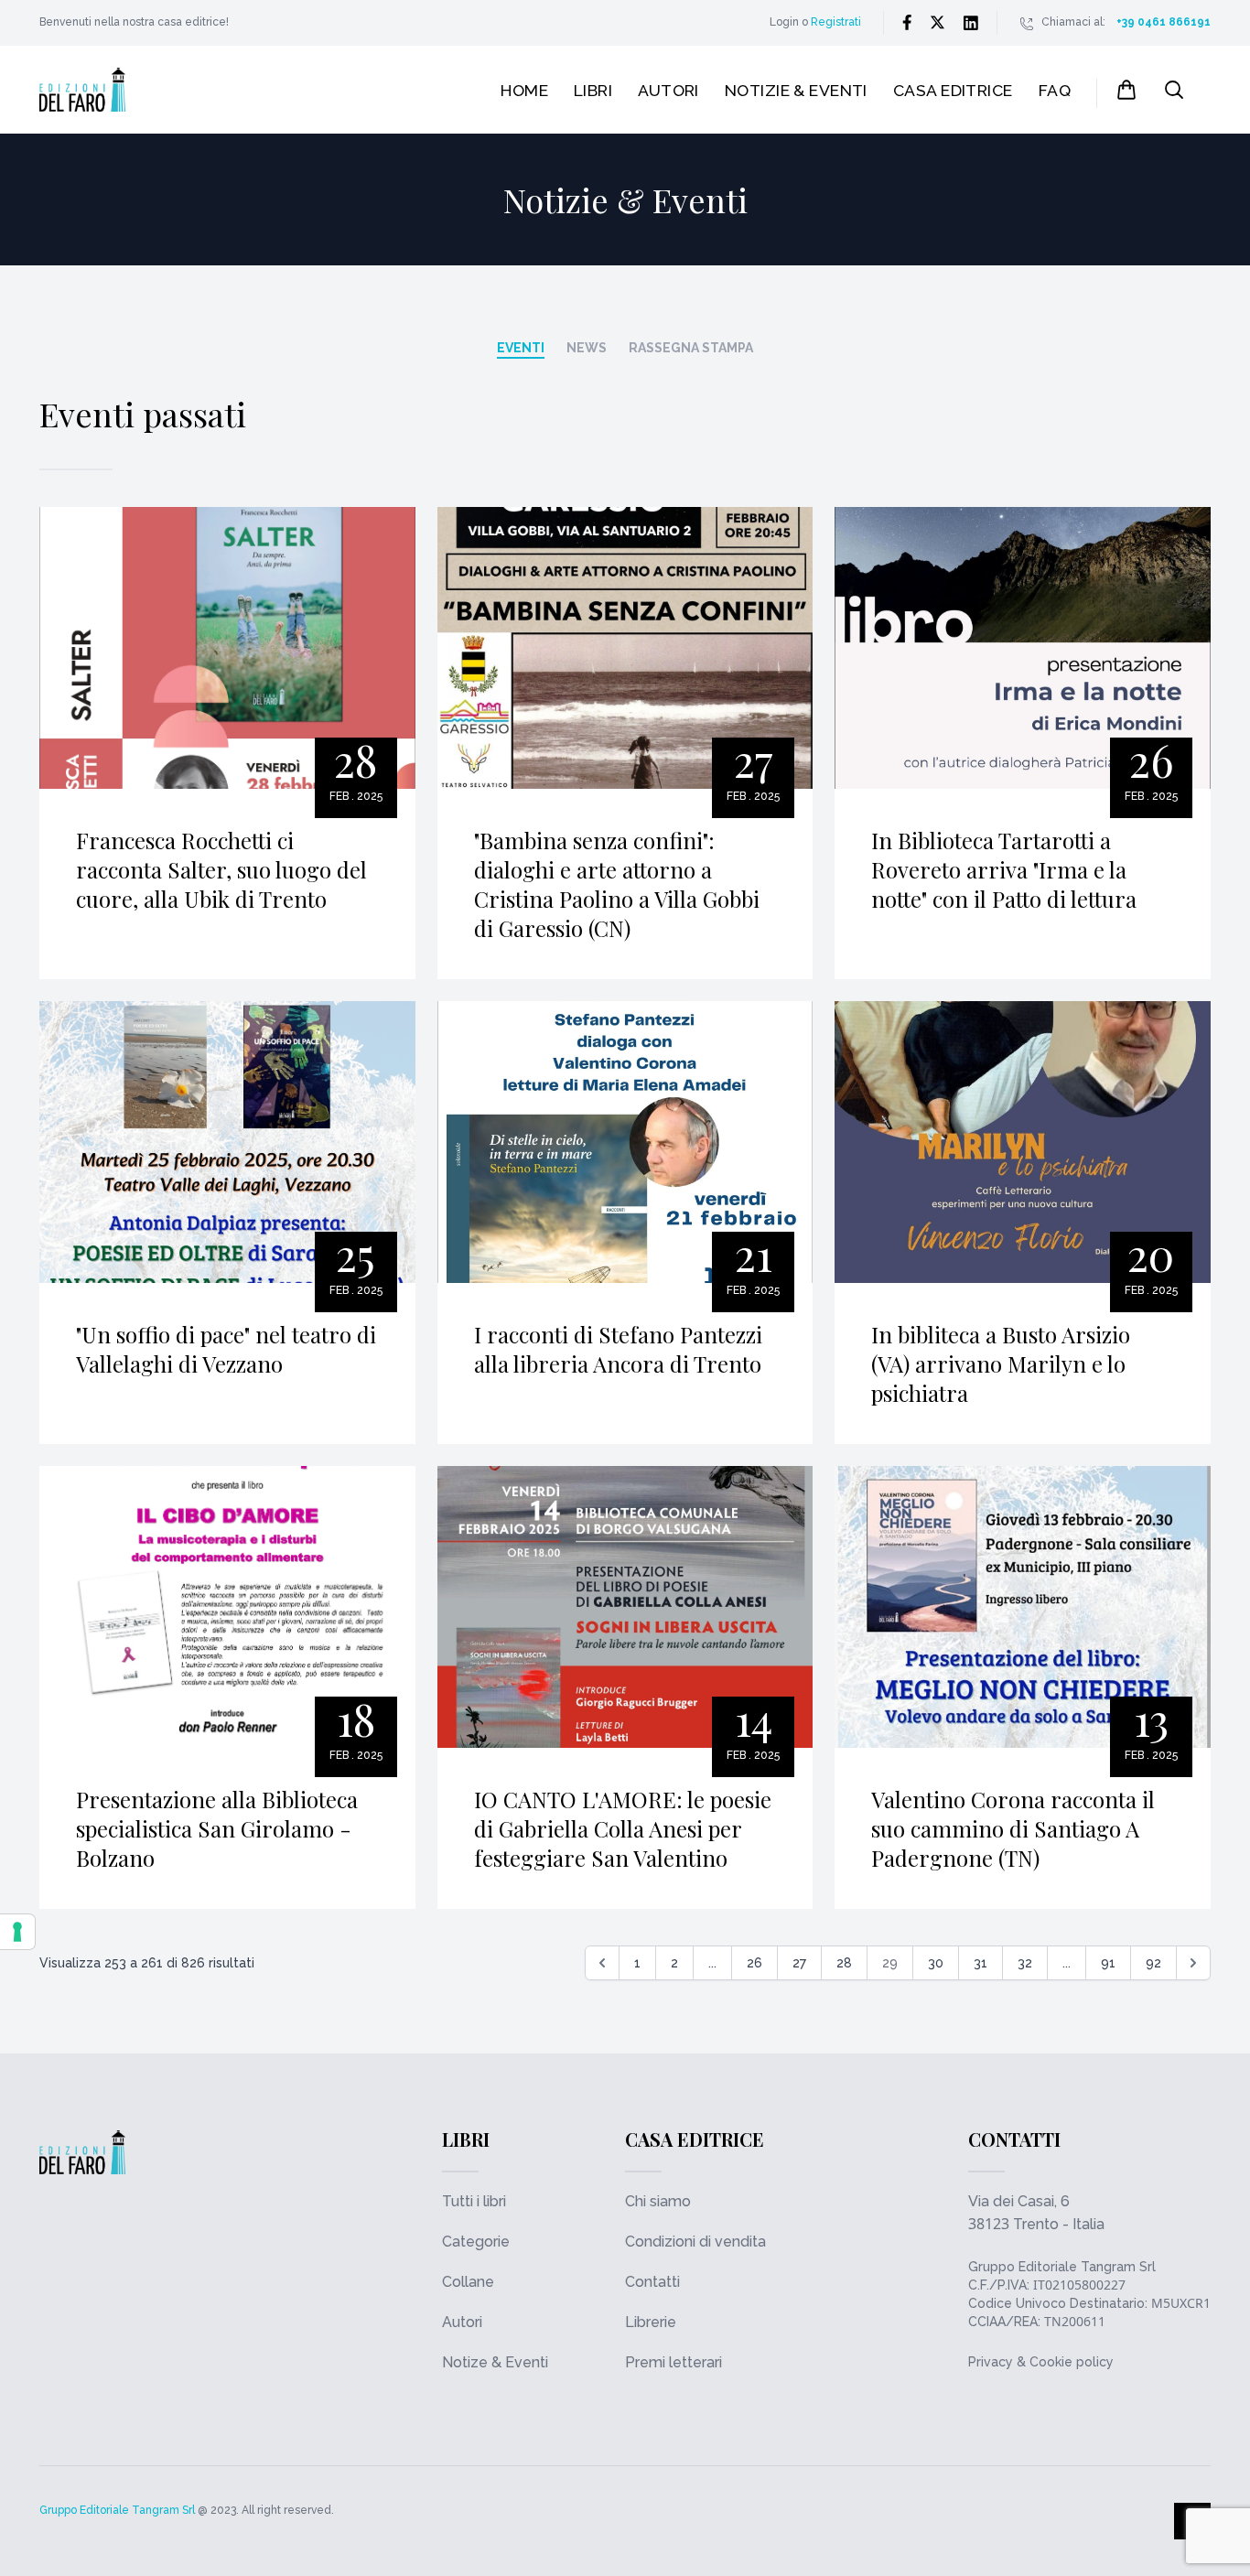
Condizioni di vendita (695, 2242)
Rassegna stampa (691, 348)
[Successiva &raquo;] (1193, 1963)
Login (784, 22)
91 (1108, 1963)
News (587, 348)
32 (1025, 1963)
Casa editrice (953, 90)
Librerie (651, 2322)
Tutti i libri (474, 2201)
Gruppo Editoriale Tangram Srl (1062, 2267)
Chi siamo (658, 2201)
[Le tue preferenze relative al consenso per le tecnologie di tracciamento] (17, 1932)
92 (1153, 1963)
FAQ (1055, 90)
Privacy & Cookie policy (1041, 2362)
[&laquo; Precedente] (602, 1963)
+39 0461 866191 (1164, 22)
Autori (668, 90)
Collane (468, 2282)
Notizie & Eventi (796, 90)
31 (981, 1963)
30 (936, 1963)
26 (754, 1963)
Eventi (521, 348)
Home (524, 90)
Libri (593, 90)
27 (799, 1963)
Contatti (652, 2282)
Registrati (836, 22)
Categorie (476, 2242)
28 (844, 1963)
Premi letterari (673, 2362)
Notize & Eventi (495, 2362)
